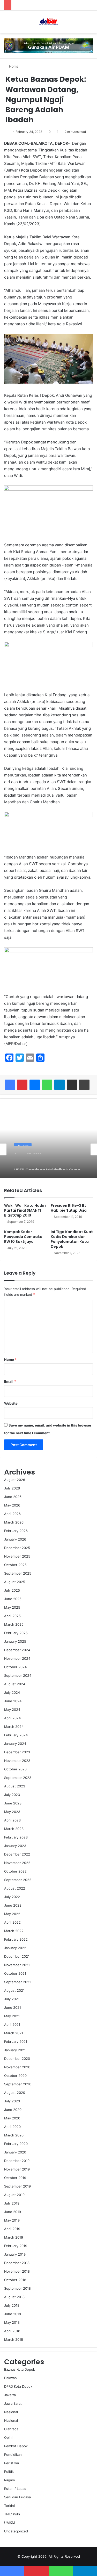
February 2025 (16, 1633)
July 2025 (12, 1590)
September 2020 (18, 2084)
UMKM (10, 2523)
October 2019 (15, 2178)
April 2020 (12, 2127)
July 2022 (12, 1897)
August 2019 (14, 2195)
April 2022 (12, 1922)
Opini (8, 2437)
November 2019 (17, 2169)
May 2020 (12, 2118)
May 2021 (12, 2016)
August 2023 (15, 1786)
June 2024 (13, 1701)
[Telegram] (59, 1085)
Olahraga (11, 2429)
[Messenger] (35, 1085)
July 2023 (12, 1795)
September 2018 (17, 2288)
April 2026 (12, 1514)
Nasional (11, 2412)
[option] (48, 1149)
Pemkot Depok (16, 2446)
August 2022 (15, 1888)
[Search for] (91, 24)
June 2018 (13, 2314)
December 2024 (17, 1650)
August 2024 (15, 1684)
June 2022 (13, 1905)
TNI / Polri (12, 2514)
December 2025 (17, 1548)
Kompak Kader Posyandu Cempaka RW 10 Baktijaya (23, 1237)
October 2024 (15, 1667)
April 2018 (12, 2331)
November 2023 (17, 1761)
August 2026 (15, 1480)
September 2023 (18, 1778)
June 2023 (13, 1803)
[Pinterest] (22, 1085)
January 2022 (15, 1948)
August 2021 (14, 1990)
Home (13, 66)
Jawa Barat (13, 2403)
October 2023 (15, 1769)
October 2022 (15, 1871)
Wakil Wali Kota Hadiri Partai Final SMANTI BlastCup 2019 (25, 1210)
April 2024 (12, 1718)
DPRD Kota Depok (18, 2386)
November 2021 (17, 1965)
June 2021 (13, 2007)
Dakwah (10, 2378)
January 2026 (15, 1539)
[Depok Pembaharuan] (48, 22)
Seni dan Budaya (17, 2497)
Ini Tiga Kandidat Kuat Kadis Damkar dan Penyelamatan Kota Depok (72, 1239)
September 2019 (17, 2186)
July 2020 (12, 2101)
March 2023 (14, 1829)
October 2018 (15, 2280)
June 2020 (13, 2110)
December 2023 (17, 1752)
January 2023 (15, 1846)
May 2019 (12, 2220)
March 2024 (14, 1727)
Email (10, 1381)
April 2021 (12, 2024)
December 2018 (17, 2263)
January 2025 (15, 1641)
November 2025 (17, 1556)
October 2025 (15, 1565)
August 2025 (15, 1582)
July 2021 (12, 1999)
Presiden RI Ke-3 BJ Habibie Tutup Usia (69, 1208)
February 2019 (16, 2246)
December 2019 (17, 2161)
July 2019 (12, 2203)
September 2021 (17, 1982)
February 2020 (16, 2144)
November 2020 (17, 2067)
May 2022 (12, 1914)
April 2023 (12, 1820)
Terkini (9, 2506)
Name (10, 1359)
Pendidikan (13, 2455)
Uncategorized (16, 2531)
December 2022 (17, 1854)
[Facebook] (10, 1085)
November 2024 (17, 1658)
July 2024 (12, 1692)
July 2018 (12, 2305)
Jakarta (23, 1143)
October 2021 (15, 1973)
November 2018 (17, 2271)
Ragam (9, 2480)
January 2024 (15, 1744)
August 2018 (14, 2297)
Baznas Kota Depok (20, 2369)
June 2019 (13, 2212)
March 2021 (14, 2033)
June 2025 (13, 1599)
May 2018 (12, 2322)
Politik (9, 2472)
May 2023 (12, 1812)
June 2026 (13, 1497)
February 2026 (16, 1531)
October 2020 (15, 2076)
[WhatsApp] (47, 1085)
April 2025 (12, 1616)
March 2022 (14, 1931)
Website (11, 1403)
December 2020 (17, 2059)
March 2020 (14, 2135)
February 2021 (16, 2042)
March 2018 (14, 2339)
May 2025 (12, 1607)
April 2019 (12, 2229)
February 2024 (16, 1735)
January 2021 (15, 2050)
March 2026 (14, 1522)
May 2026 (12, 1505)
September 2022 (18, 1880)
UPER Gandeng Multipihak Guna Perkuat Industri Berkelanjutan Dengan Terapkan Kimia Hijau (47, 1163)
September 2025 (18, 1573)
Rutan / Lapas (15, 2489)
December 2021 (17, 1956)
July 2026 (12, 1488)
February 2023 (16, 1837)
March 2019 (14, 2237)
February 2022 (16, 1939)
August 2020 (15, 2093)
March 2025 (14, 1624)
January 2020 (15, 2152)
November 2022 (17, 1863)
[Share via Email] (72, 1085)
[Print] (84, 1085)
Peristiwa (12, 2463)
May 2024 (12, 1710)
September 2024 (18, 1675)
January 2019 (15, 2254)
